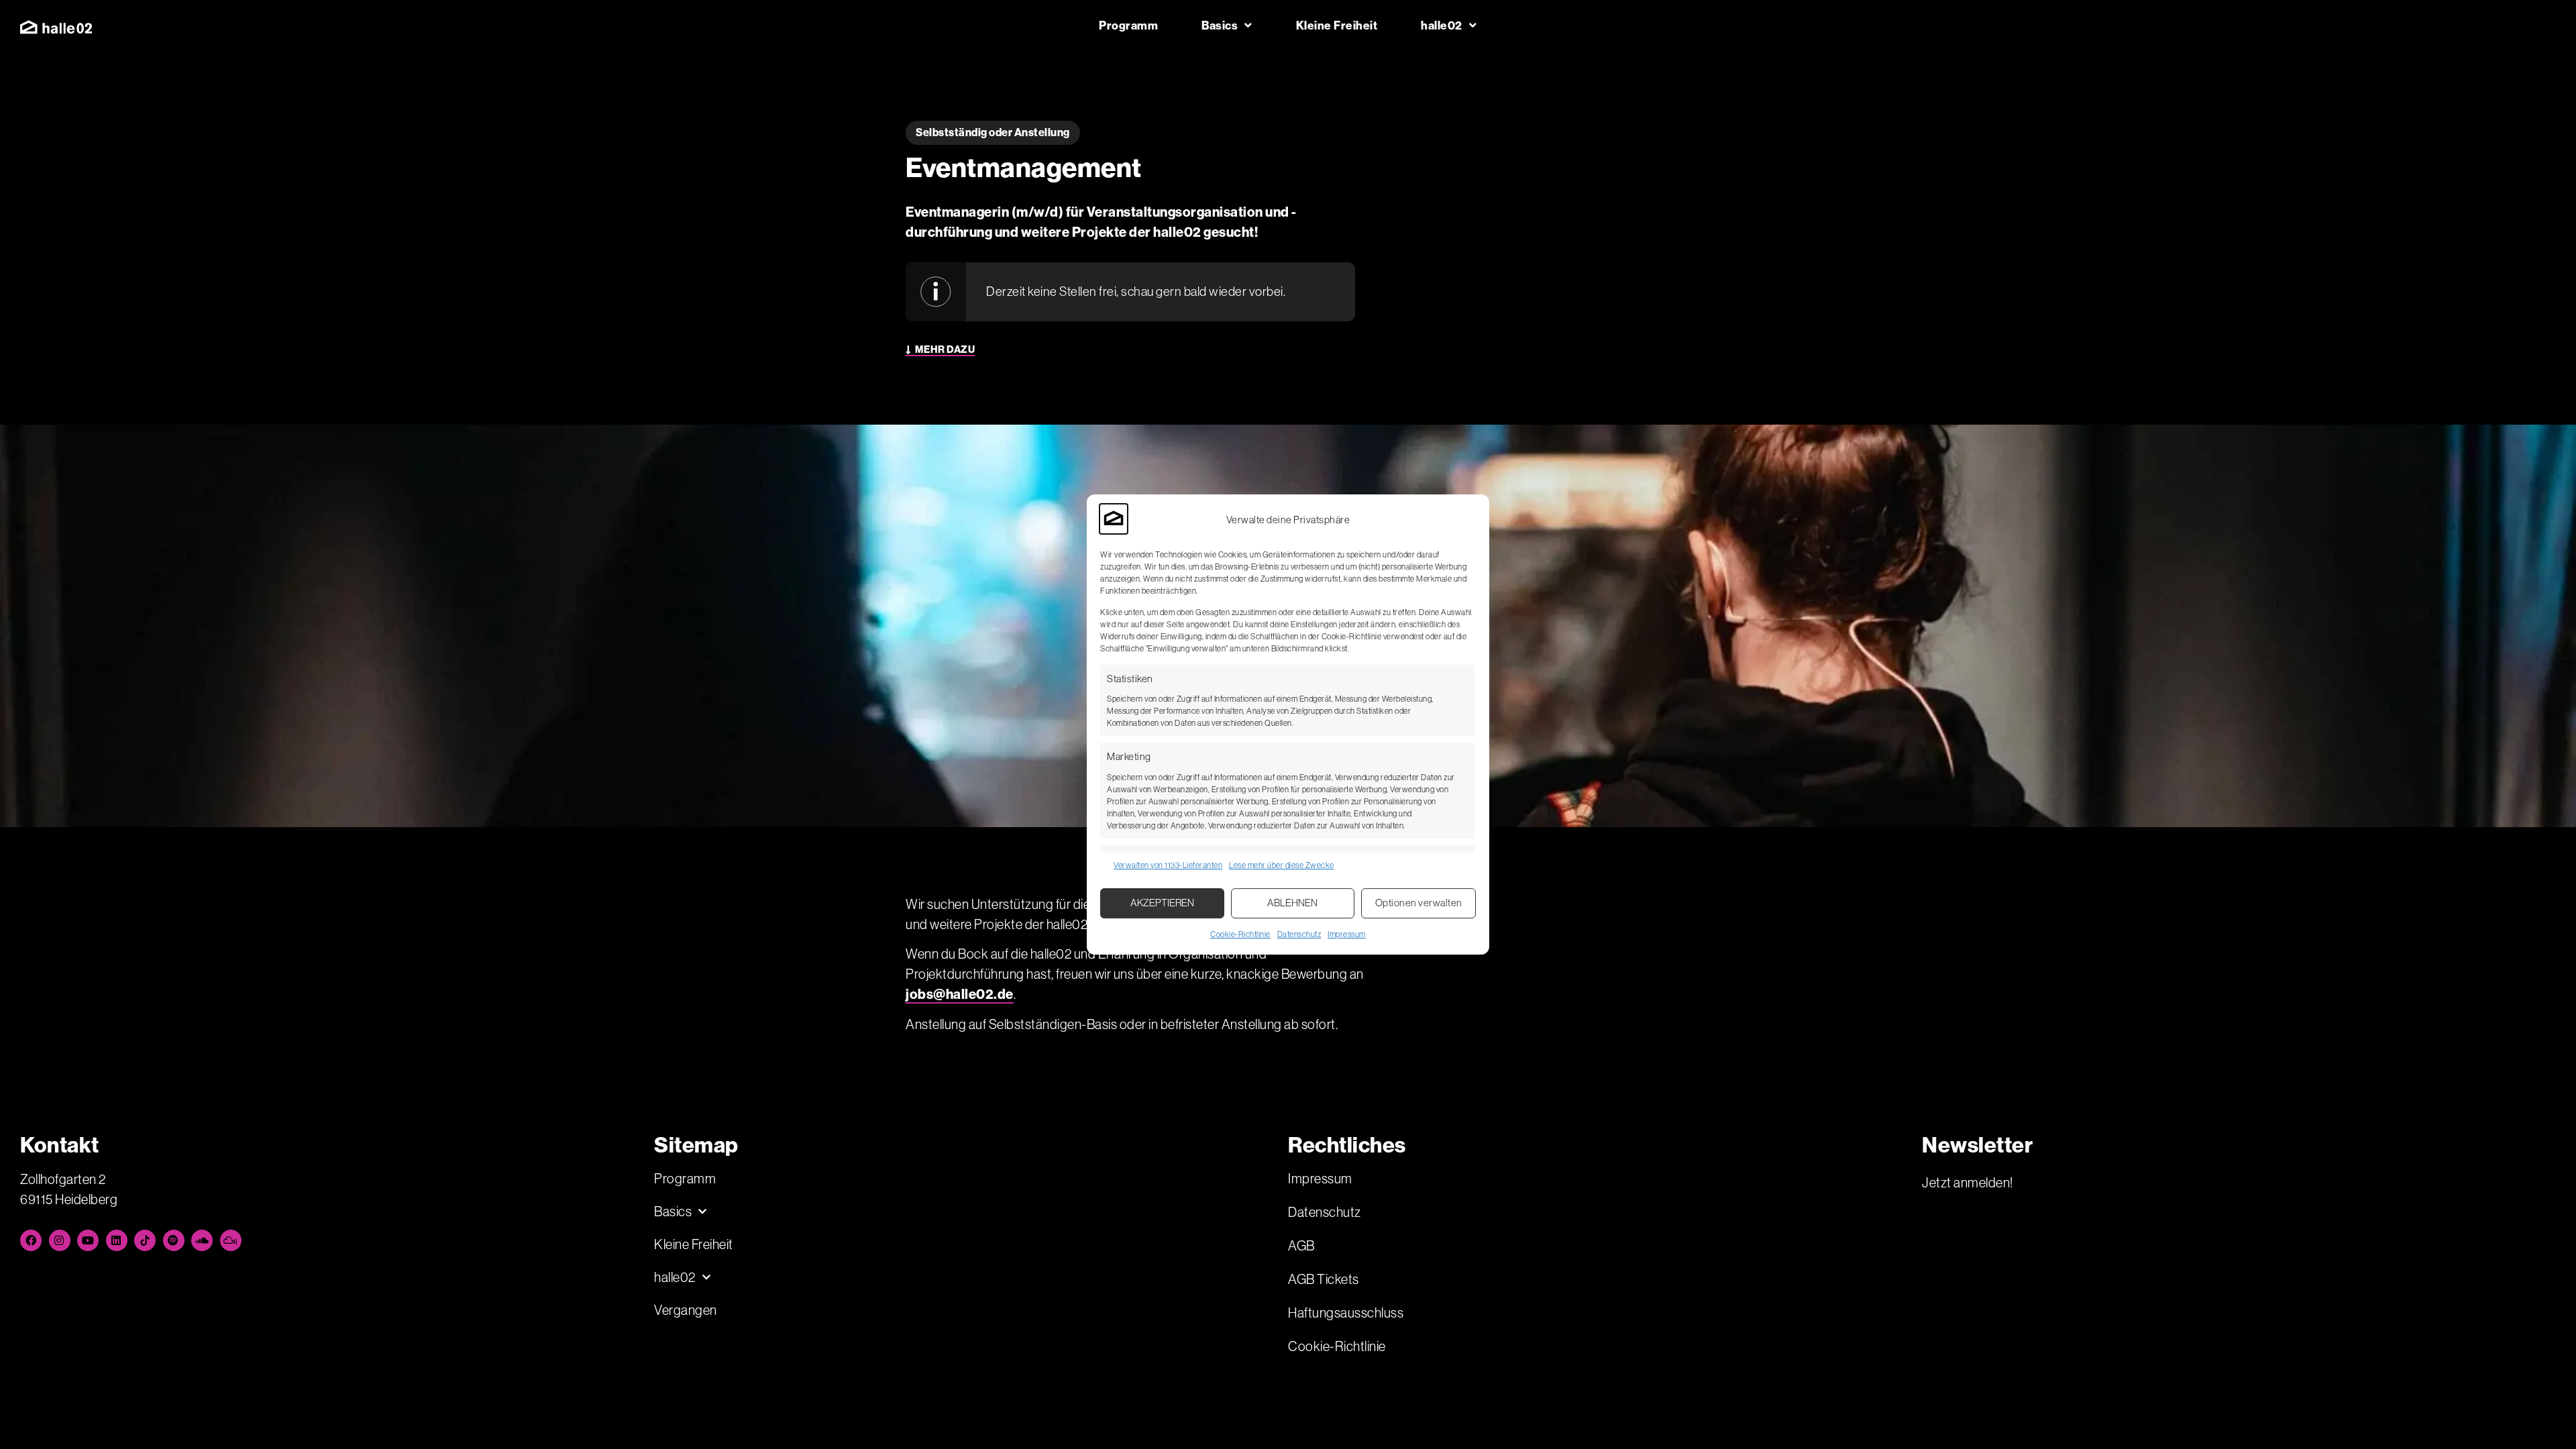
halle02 (1442, 25)
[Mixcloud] (231, 1240)
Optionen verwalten (1419, 903)
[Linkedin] (117, 1240)
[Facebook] (31, 1240)
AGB (1301, 1246)
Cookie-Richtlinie (1240, 934)
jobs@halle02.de (960, 994)
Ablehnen (1292, 903)
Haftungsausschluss (1346, 1313)
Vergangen (686, 1310)
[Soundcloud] (202, 1240)
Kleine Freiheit (1337, 25)
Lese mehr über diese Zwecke (1282, 865)
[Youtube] (88, 1240)
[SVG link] (56, 27)
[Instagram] (60, 1240)
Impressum (1347, 934)
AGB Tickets (1324, 1279)
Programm (1128, 25)
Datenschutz (1299, 934)
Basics (1220, 25)
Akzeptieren (1162, 903)
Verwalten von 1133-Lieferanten (1168, 865)
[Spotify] (174, 1240)
